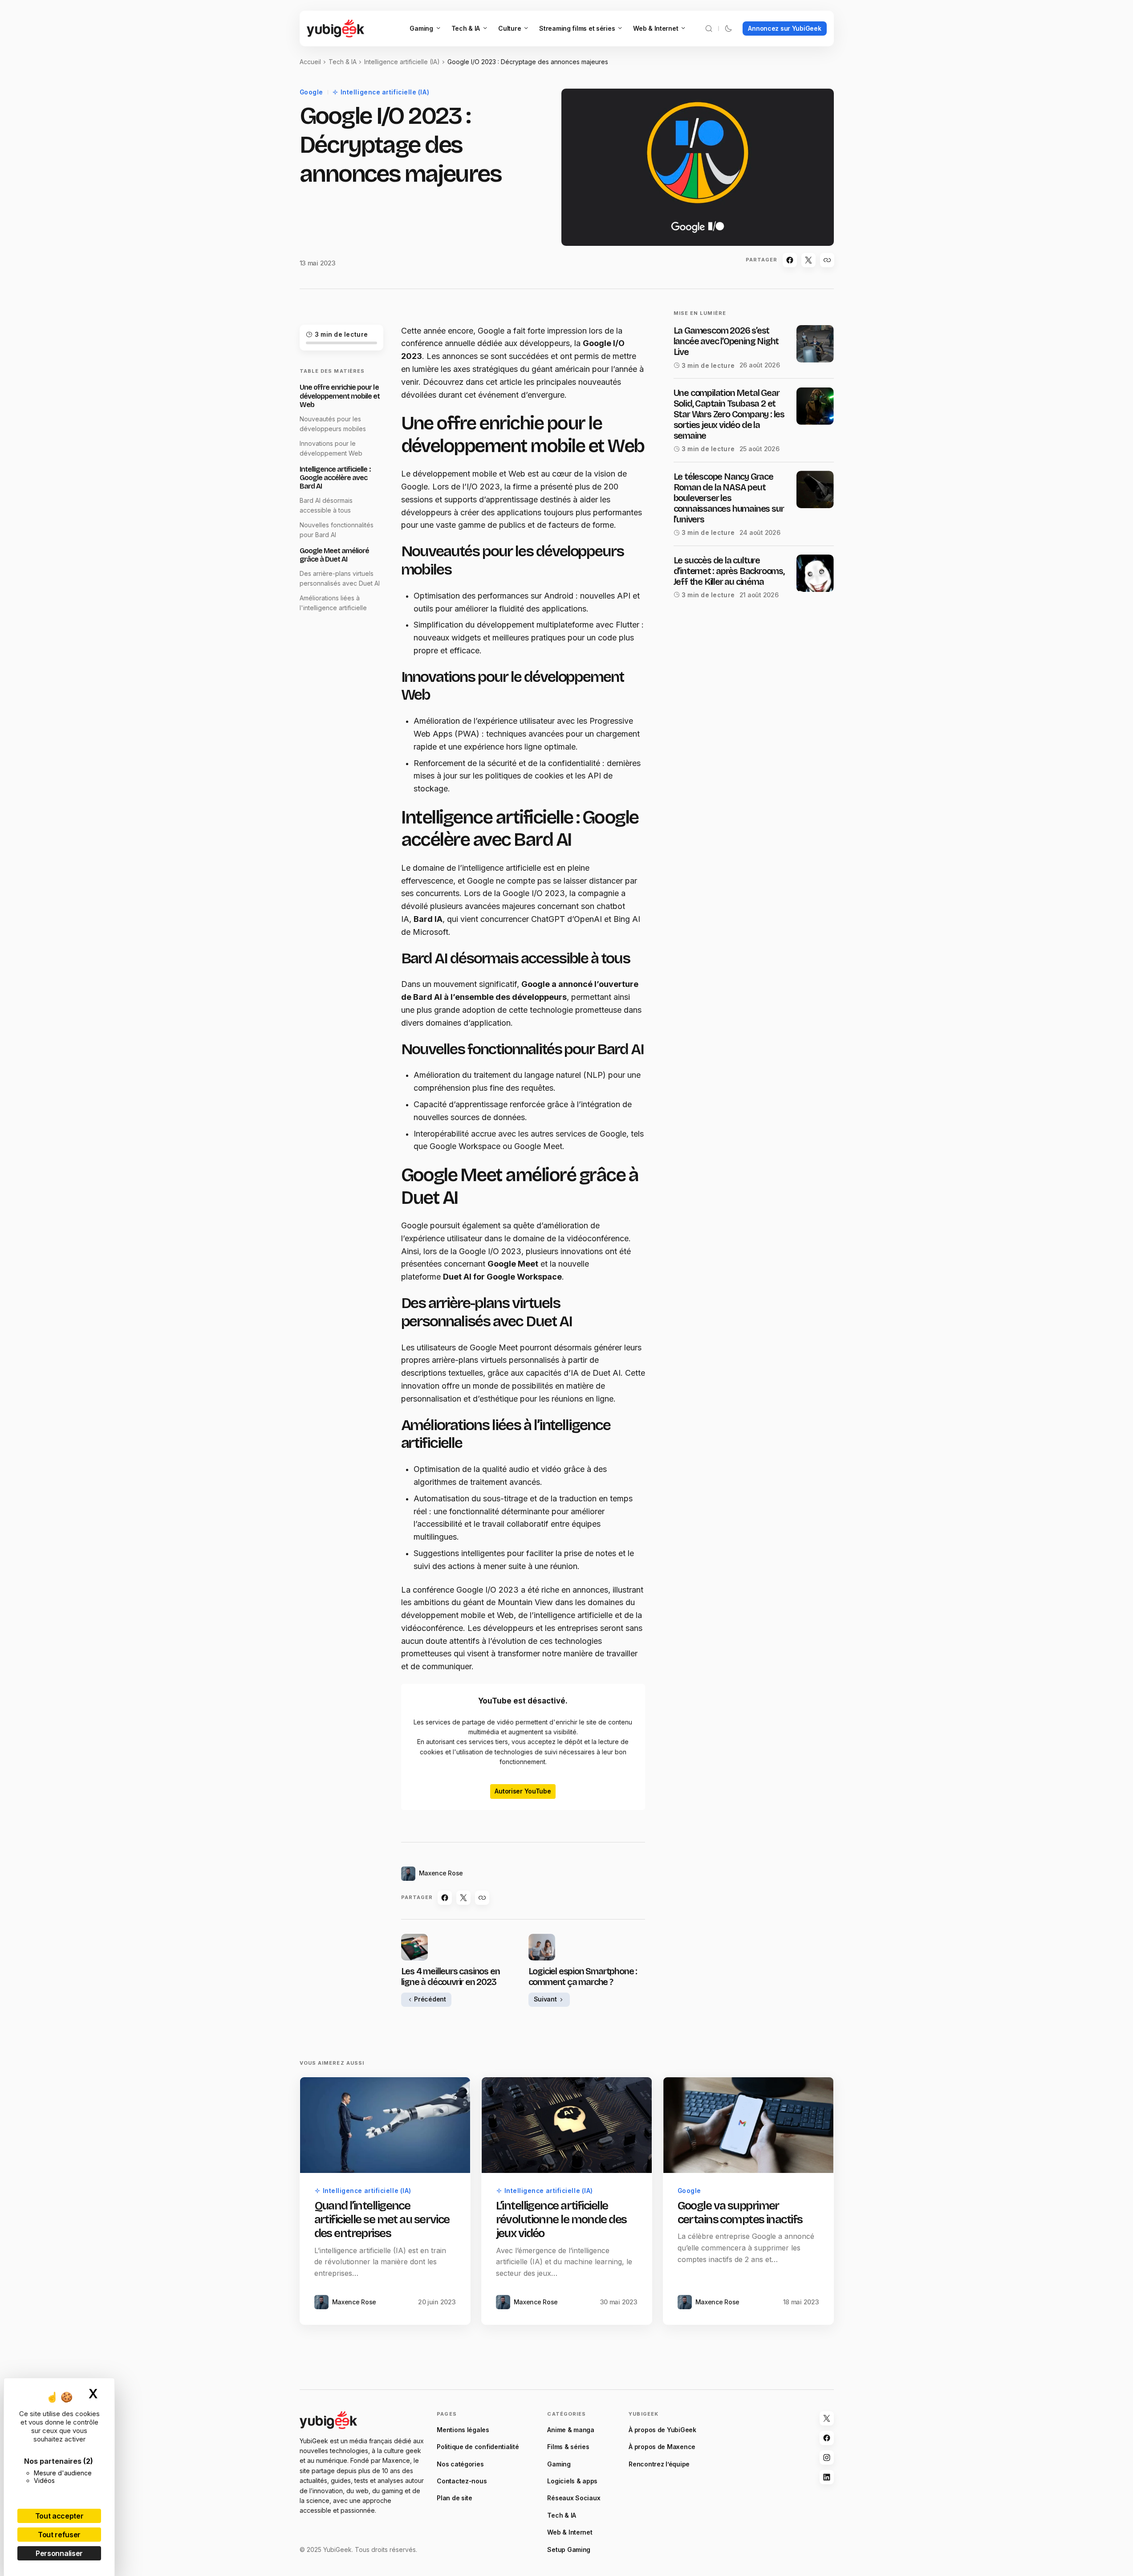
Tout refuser (59, 2535)
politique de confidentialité (552, 1398)
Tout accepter (59, 2516)
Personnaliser (59, 2553)
